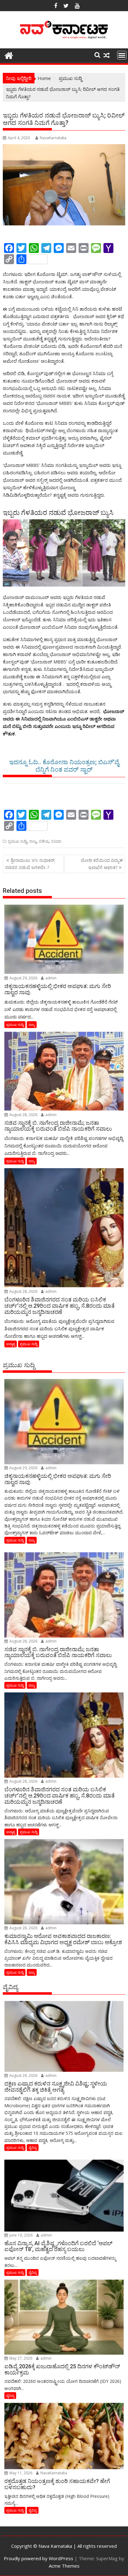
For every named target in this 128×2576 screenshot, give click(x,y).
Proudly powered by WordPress (39, 2558)
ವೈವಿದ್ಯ (33, 2147)
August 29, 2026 (23, 978)
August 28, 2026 (23, 1115)
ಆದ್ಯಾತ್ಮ (11, 1344)
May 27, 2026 (20, 2358)
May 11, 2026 (20, 2473)
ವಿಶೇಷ (44, 841)
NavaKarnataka (53, 138)
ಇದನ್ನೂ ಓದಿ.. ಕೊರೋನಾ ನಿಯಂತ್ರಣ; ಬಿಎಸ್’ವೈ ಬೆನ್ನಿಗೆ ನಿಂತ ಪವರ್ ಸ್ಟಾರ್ (64, 766)
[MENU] (122, 55)
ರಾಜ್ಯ (33, 841)
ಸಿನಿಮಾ (56, 841)
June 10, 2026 (21, 2235)
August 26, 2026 (23, 2075)
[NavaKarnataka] (9, 55)
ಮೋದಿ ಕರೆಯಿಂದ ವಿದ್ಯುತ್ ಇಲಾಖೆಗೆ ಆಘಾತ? (102, 864)
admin (50, 978)
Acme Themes (64, 2566)
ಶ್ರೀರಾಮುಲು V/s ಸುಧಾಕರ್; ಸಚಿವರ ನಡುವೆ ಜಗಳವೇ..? (30, 864)
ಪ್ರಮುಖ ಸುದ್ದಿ (17, 841)
